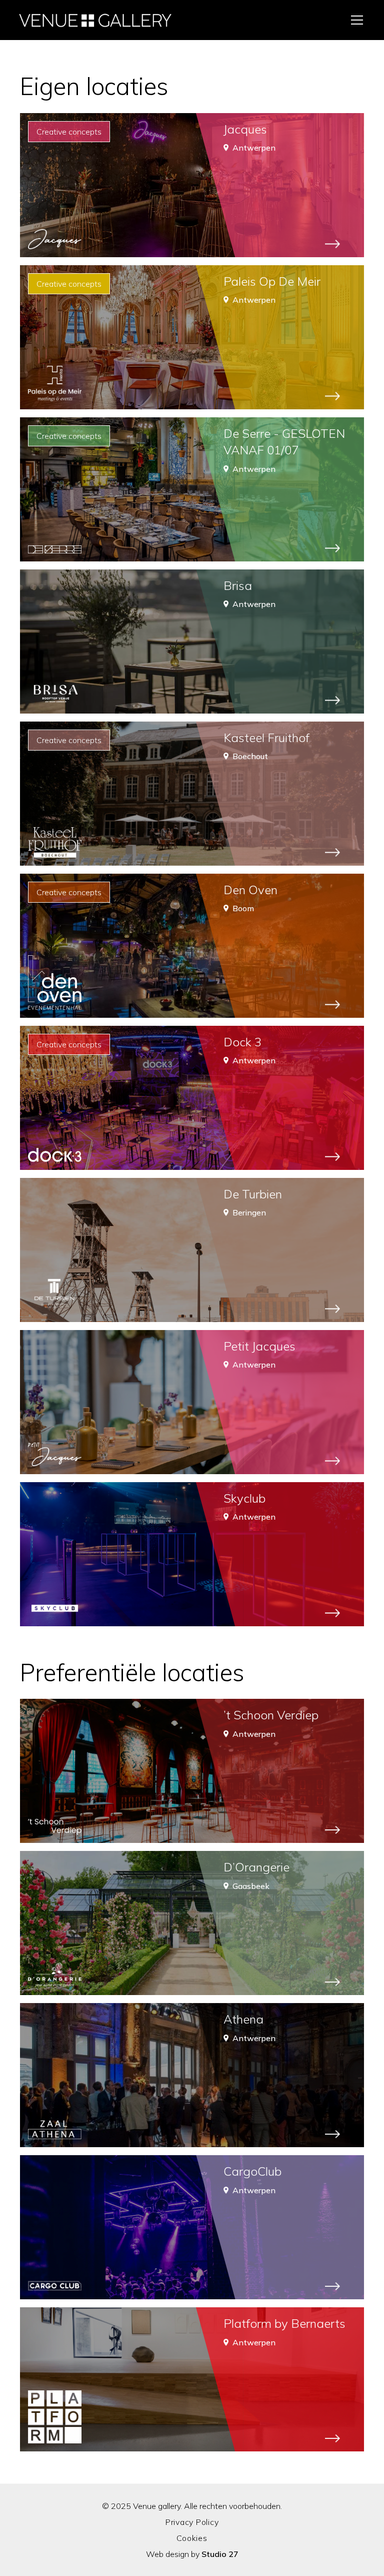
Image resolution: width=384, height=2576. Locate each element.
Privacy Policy (192, 2522)
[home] (95, 20)
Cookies (192, 2538)
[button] (355, 20)
